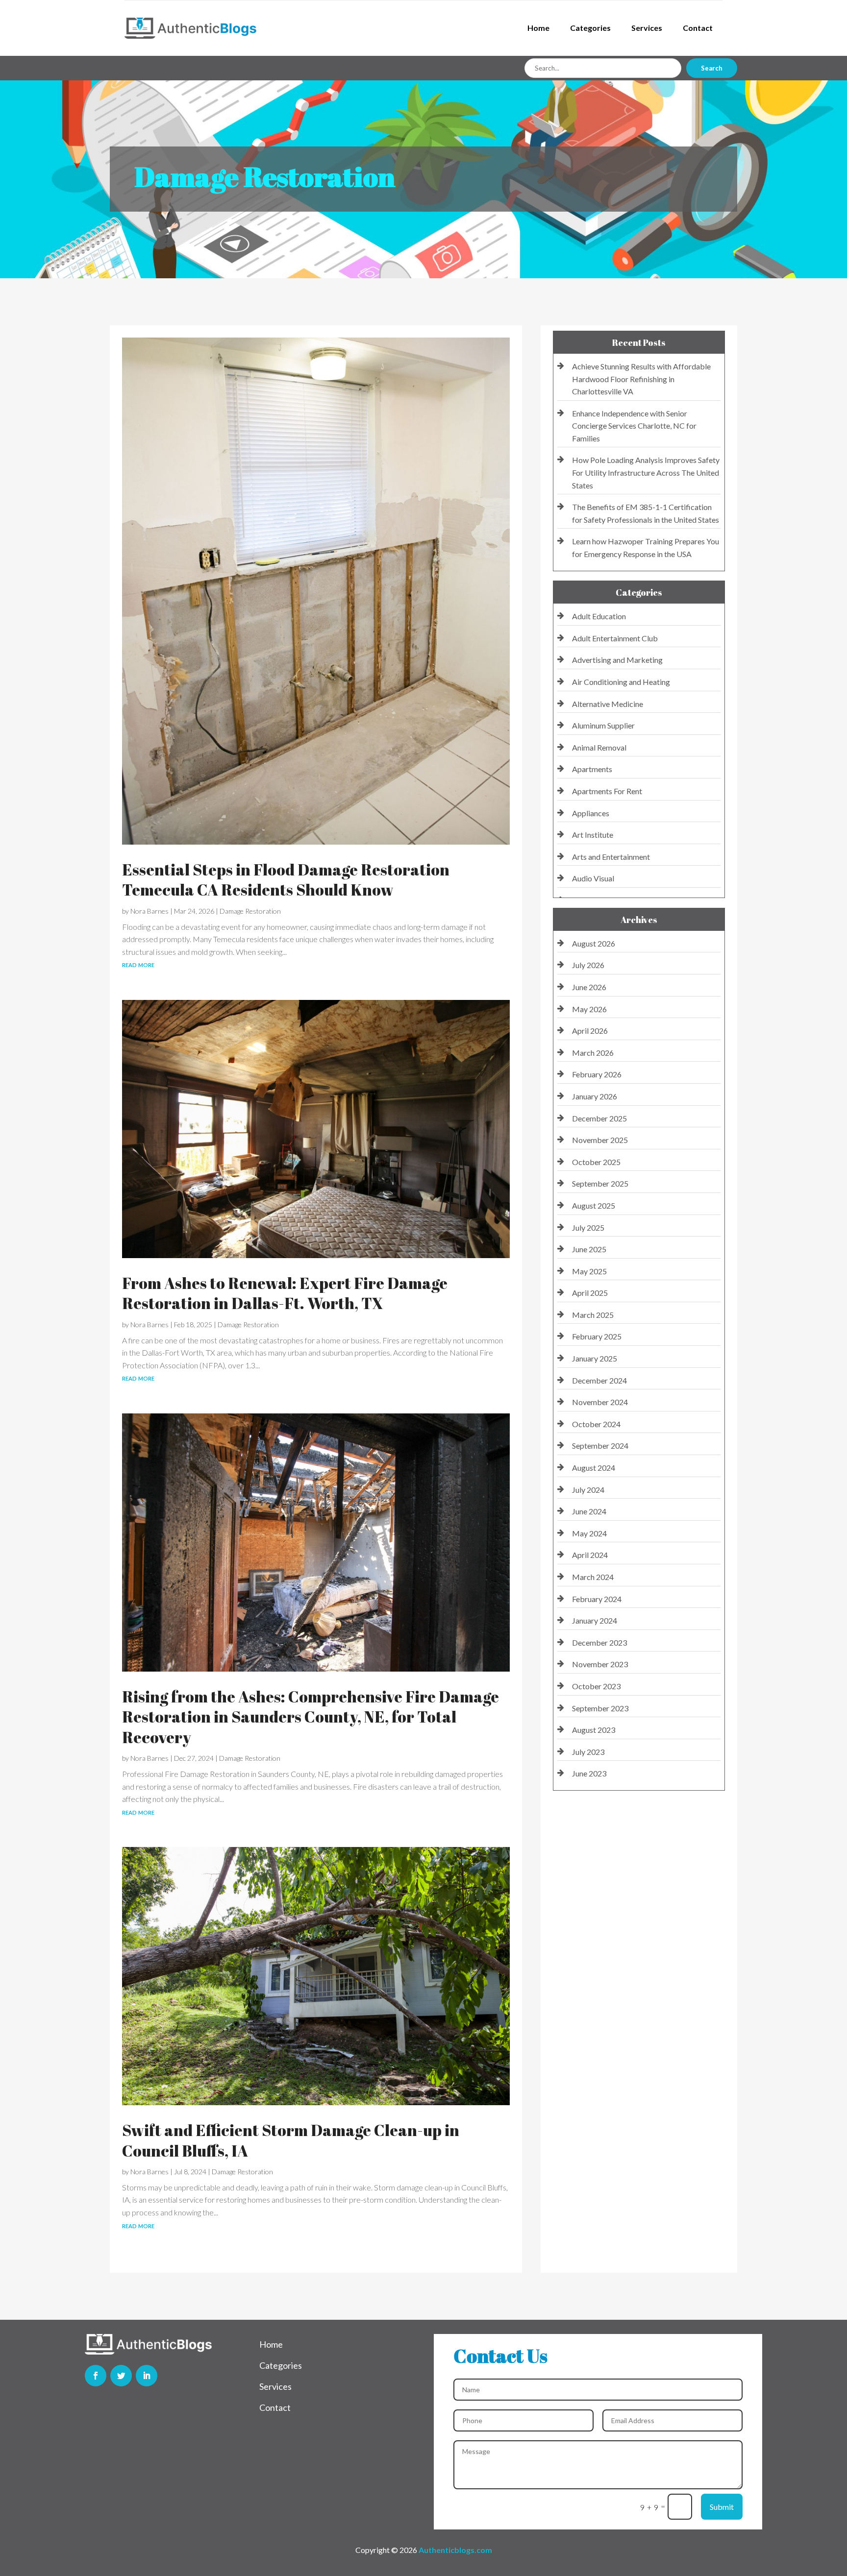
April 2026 (590, 1031)
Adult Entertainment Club (615, 638)
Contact (698, 28)
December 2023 (599, 1642)
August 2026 (594, 943)
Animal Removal (599, 747)
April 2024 (590, 1555)
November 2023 (600, 1664)
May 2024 (589, 1533)
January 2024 (595, 1620)
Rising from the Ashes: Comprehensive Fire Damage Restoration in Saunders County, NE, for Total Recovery (311, 1717)
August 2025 (594, 1205)
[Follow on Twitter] (121, 2376)
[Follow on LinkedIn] (147, 2376)
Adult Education (599, 616)
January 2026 (595, 1096)
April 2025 (590, 1293)
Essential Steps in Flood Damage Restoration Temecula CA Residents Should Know (286, 880)
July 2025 (588, 1227)
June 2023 (589, 1773)
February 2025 (597, 1336)
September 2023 (600, 1708)
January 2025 (595, 1358)
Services (647, 28)
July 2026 (588, 965)
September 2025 (600, 1183)
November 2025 (600, 1140)
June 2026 (589, 987)
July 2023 (588, 1752)
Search (712, 68)
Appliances (591, 813)
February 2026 (597, 1074)
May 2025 (589, 1271)
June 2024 (589, 1511)
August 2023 (594, 1730)
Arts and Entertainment (611, 857)
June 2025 (589, 1249)
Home (538, 28)
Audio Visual (593, 878)
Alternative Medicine (608, 704)
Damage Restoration (250, 911)
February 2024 (597, 1599)
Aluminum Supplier (603, 725)
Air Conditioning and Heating (621, 682)
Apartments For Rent (607, 791)
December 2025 (599, 1118)
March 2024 (593, 1577)
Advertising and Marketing (617, 660)
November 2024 (600, 1402)
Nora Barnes (149, 911)
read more (138, 964)
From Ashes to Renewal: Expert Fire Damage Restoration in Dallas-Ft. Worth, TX (285, 1293)
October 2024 (596, 1424)
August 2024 (594, 1468)
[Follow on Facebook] (96, 2376)
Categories (590, 28)
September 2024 (600, 1446)
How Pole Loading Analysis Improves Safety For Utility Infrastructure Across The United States (646, 472)
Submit (722, 2507)
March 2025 (593, 1315)
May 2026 (589, 1009)
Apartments (592, 769)
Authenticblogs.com (455, 2550)
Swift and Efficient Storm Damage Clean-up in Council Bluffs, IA (291, 2140)
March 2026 (593, 1053)
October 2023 (596, 1686)
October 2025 (596, 1162)
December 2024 (599, 1380)
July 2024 (588, 1490)
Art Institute (593, 835)
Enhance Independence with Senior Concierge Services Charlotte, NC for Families (634, 426)
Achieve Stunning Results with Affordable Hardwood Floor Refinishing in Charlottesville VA (641, 379)
